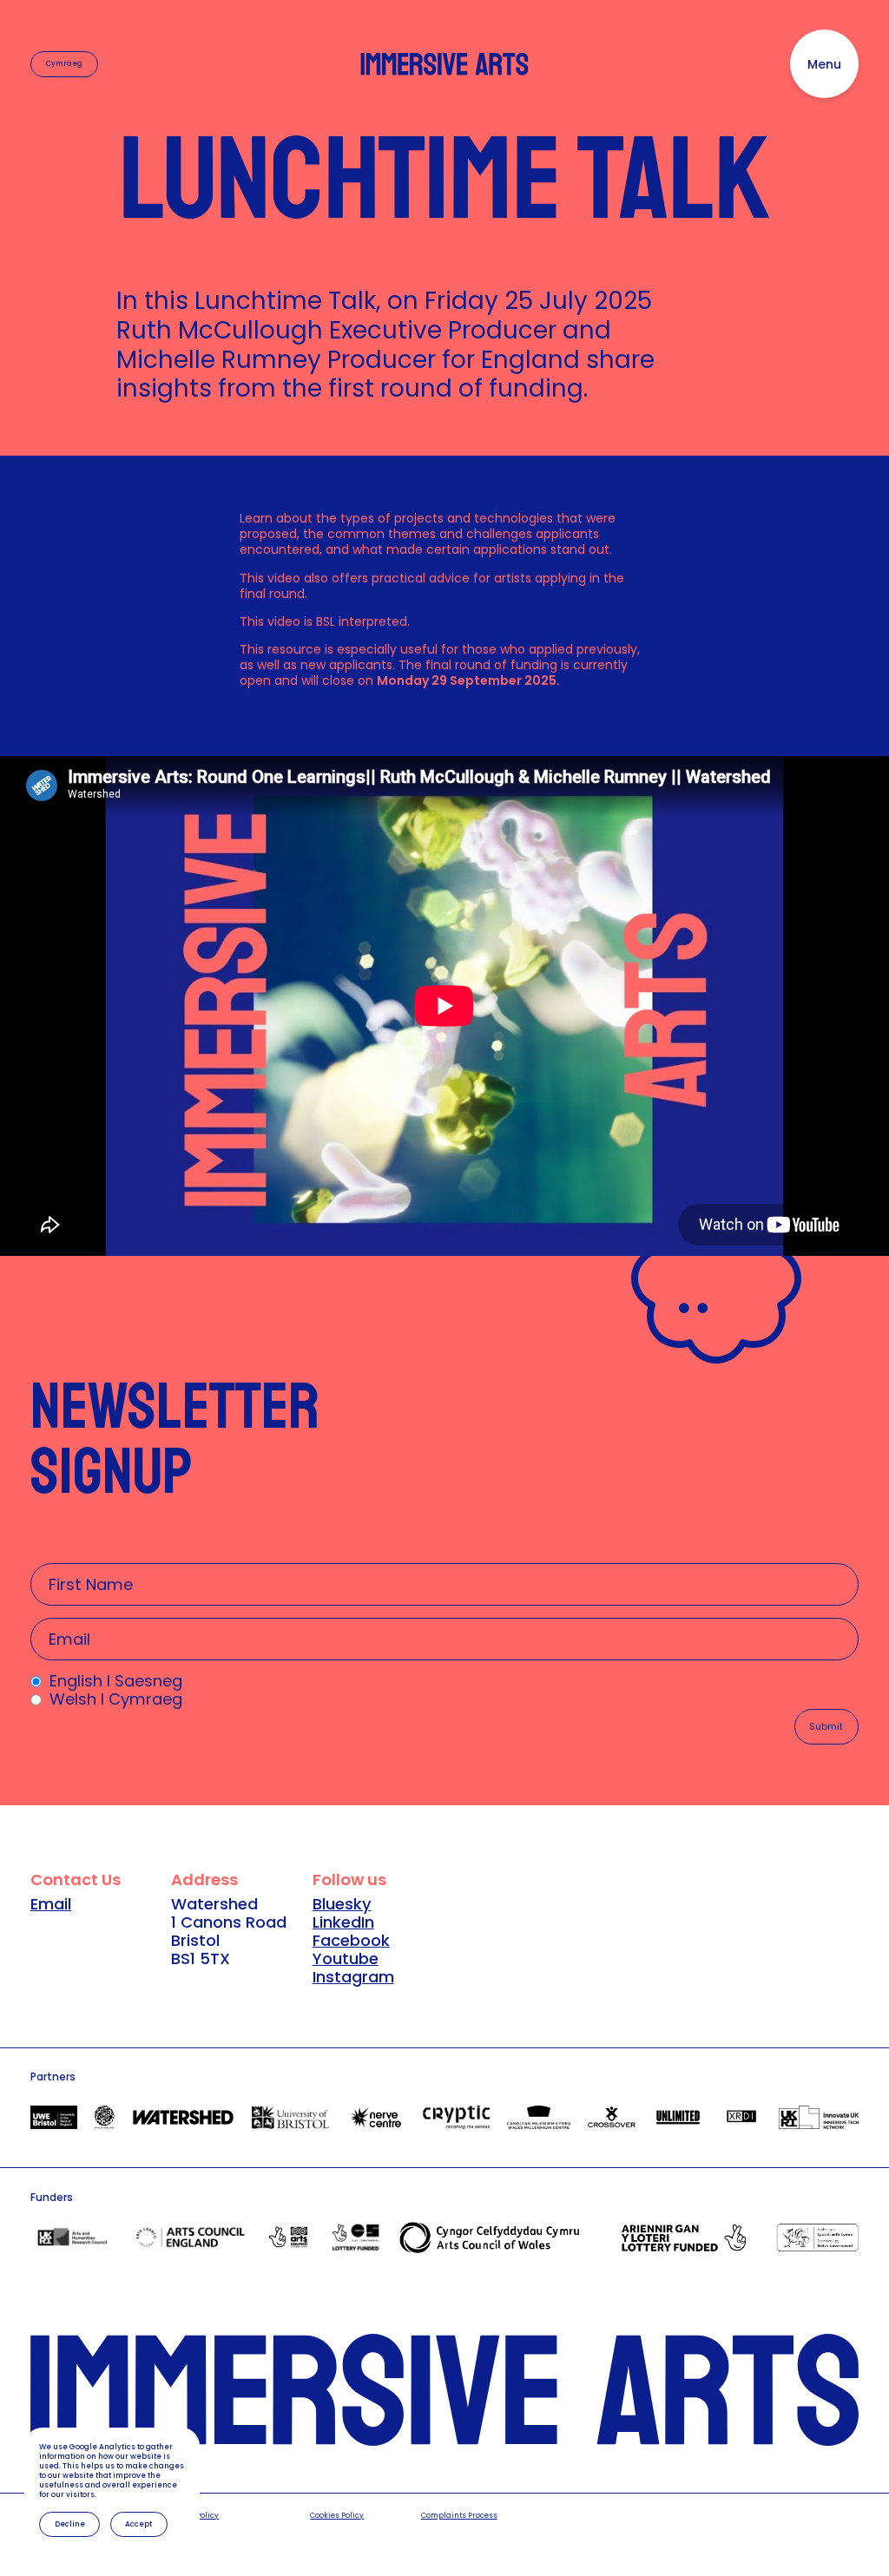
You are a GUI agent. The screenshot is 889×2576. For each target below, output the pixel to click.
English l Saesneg (116, 1681)
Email (51, 1904)
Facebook (351, 1940)
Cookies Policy (337, 2516)
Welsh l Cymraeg (116, 1699)
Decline (70, 2524)
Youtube (346, 1958)
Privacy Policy (192, 2516)
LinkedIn (343, 1922)
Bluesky (342, 1904)
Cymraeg (64, 63)
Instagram (353, 1977)
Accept (138, 2524)
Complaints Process (459, 2516)
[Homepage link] (444, 65)
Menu (824, 64)
